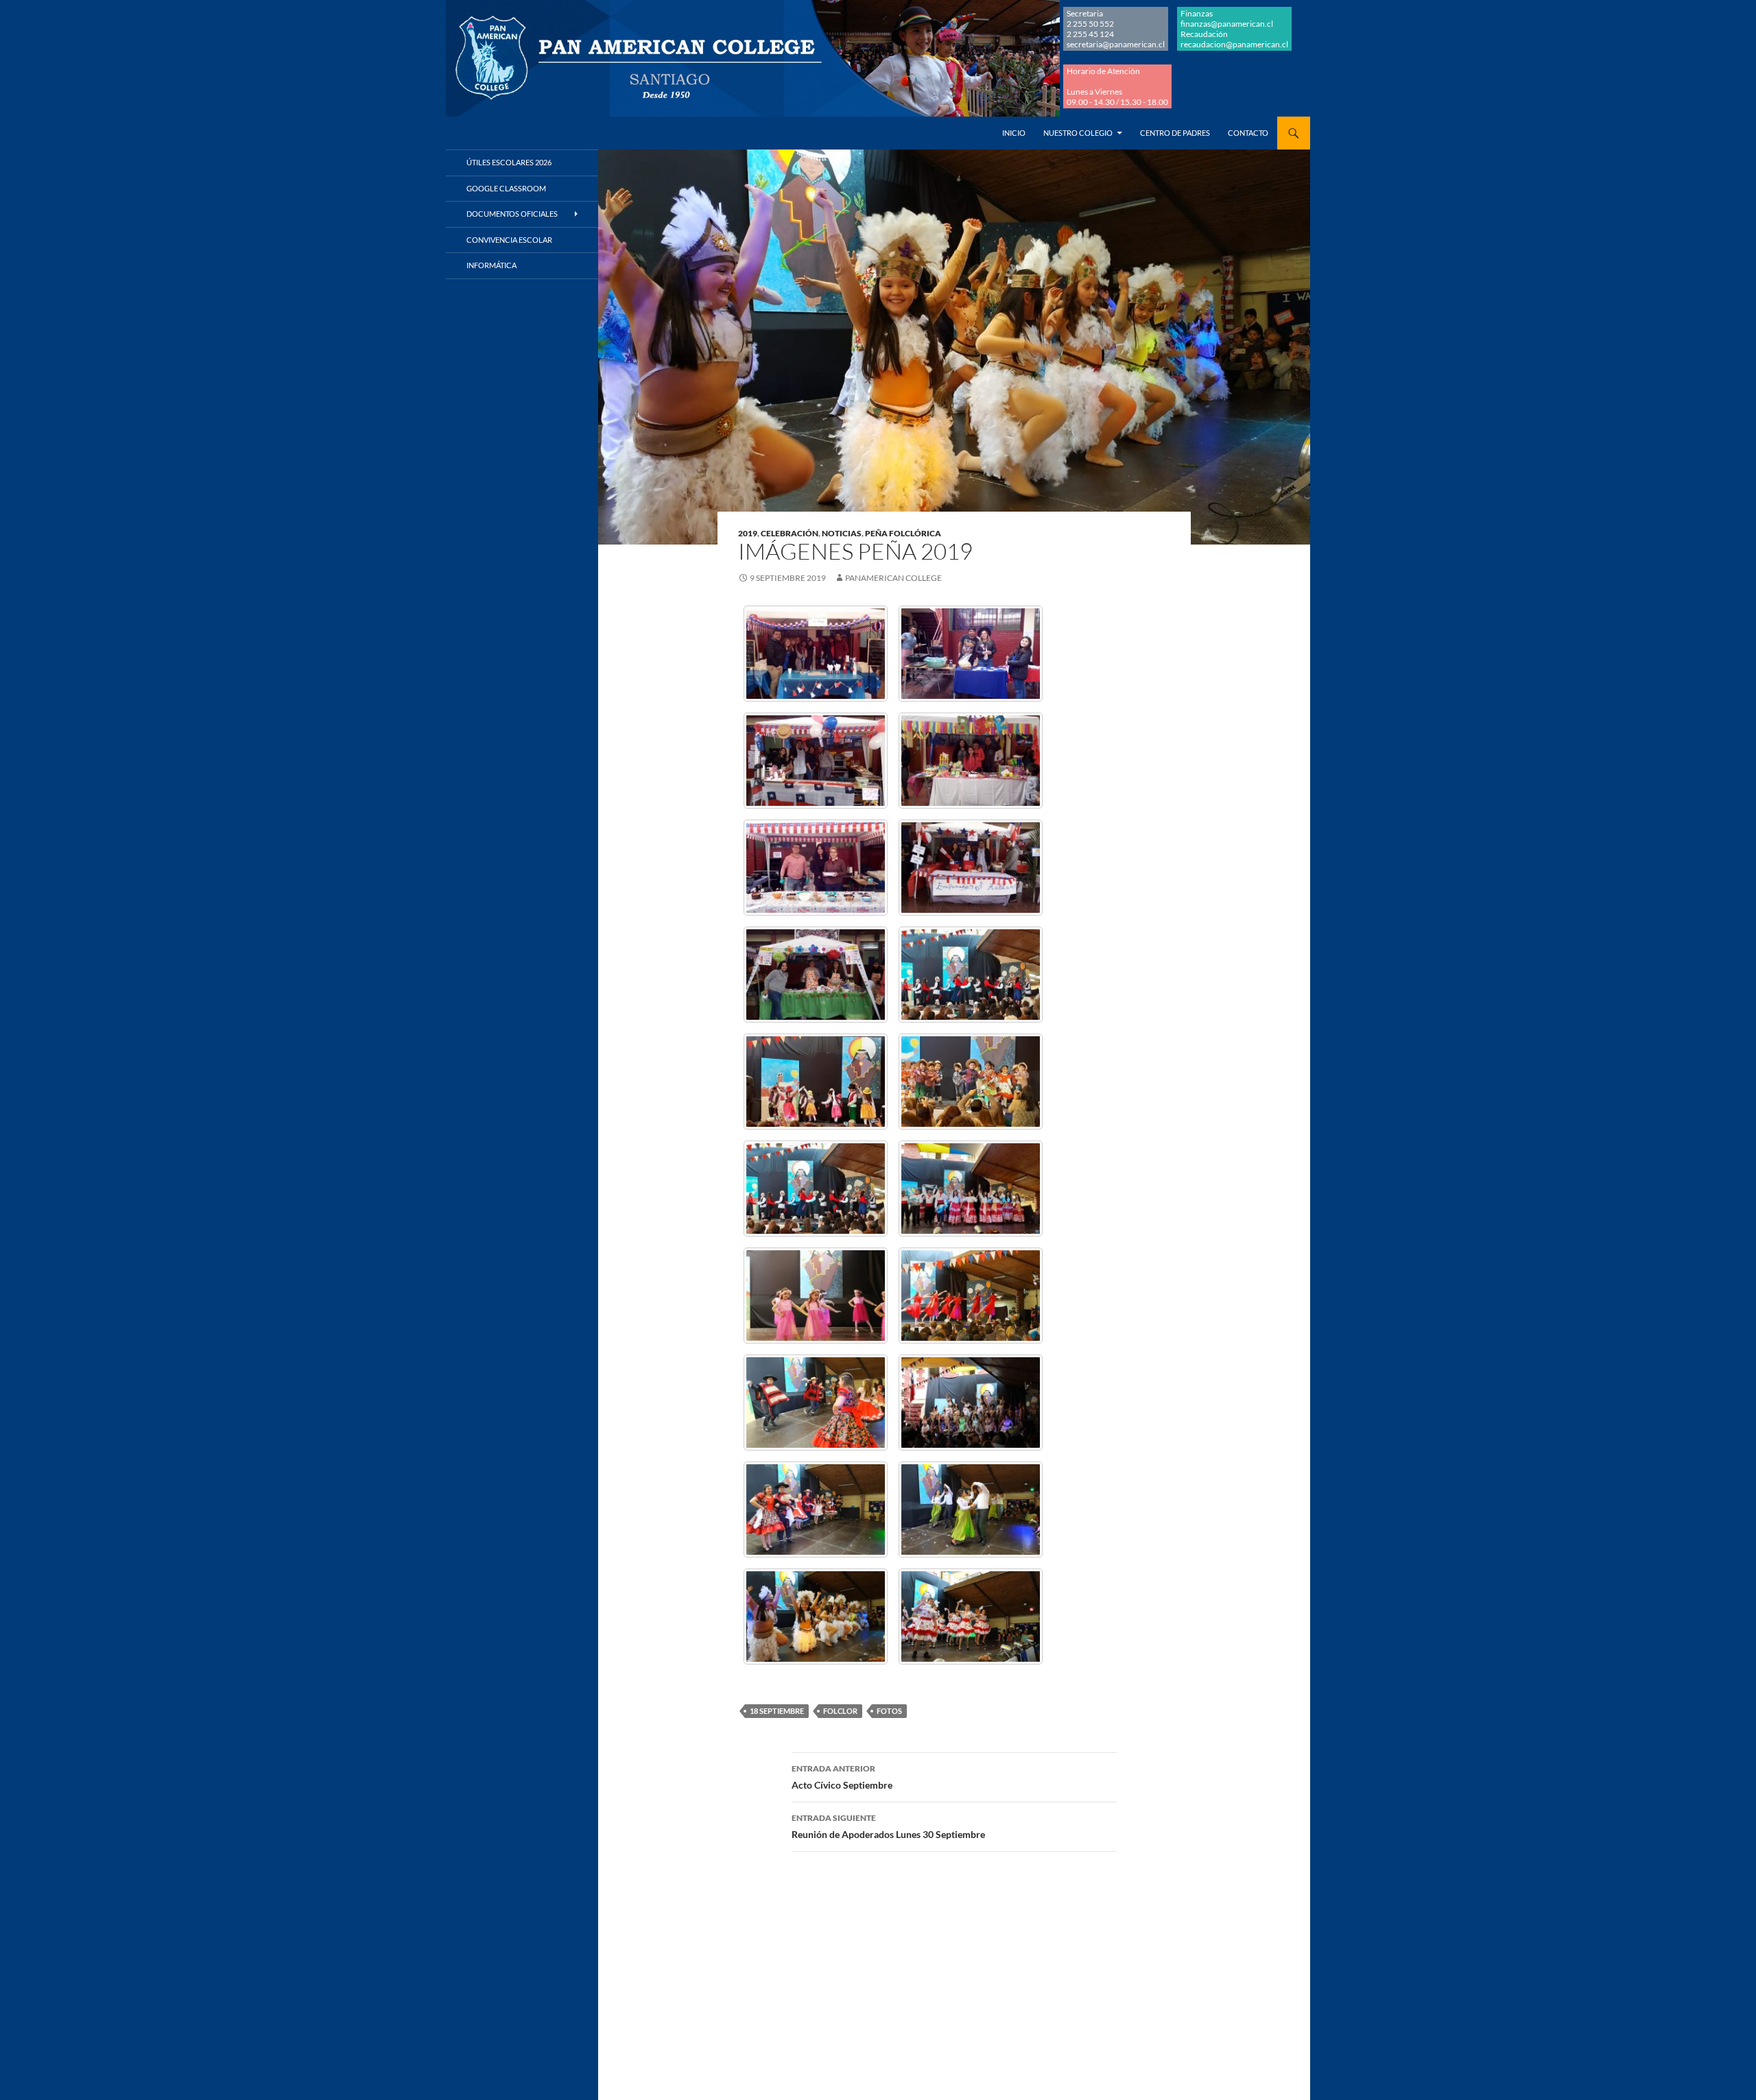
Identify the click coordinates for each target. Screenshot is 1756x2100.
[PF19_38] (816, 1403)
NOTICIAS (842, 533)
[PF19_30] (971, 1296)
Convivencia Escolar (509, 240)
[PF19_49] (816, 1616)
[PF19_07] (971, 868)
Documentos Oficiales (512, 214)
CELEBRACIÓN (790, 533)
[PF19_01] (816, 654)
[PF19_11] (816, 975)
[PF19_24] (816, 1296)
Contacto (1248, 133)
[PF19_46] (816, 1510)
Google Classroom (506, 188)
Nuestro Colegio (1078, 133)
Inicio (1014, 133)
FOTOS (889, 1711)
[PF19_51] (971, 1616)
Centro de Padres (1175, 133)
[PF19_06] (816, 868)
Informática (491, 265)
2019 (748, 533)
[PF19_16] (816, 1082)
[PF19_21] (816, 1189)
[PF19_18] (971, 1082)
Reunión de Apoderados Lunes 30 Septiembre (888, 1826)
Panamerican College (893, 578)
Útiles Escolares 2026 (509, 162)
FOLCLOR (840, 1711)
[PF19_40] (971, 1403)
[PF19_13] (971, 975)
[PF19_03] (816, 761)
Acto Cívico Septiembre (842, 1777)
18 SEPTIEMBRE (777, 1711)
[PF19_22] (971, 1189)
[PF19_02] (971, 654)
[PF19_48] (971, 1510)
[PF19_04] (971, 761)
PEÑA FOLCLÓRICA (903, 533)
